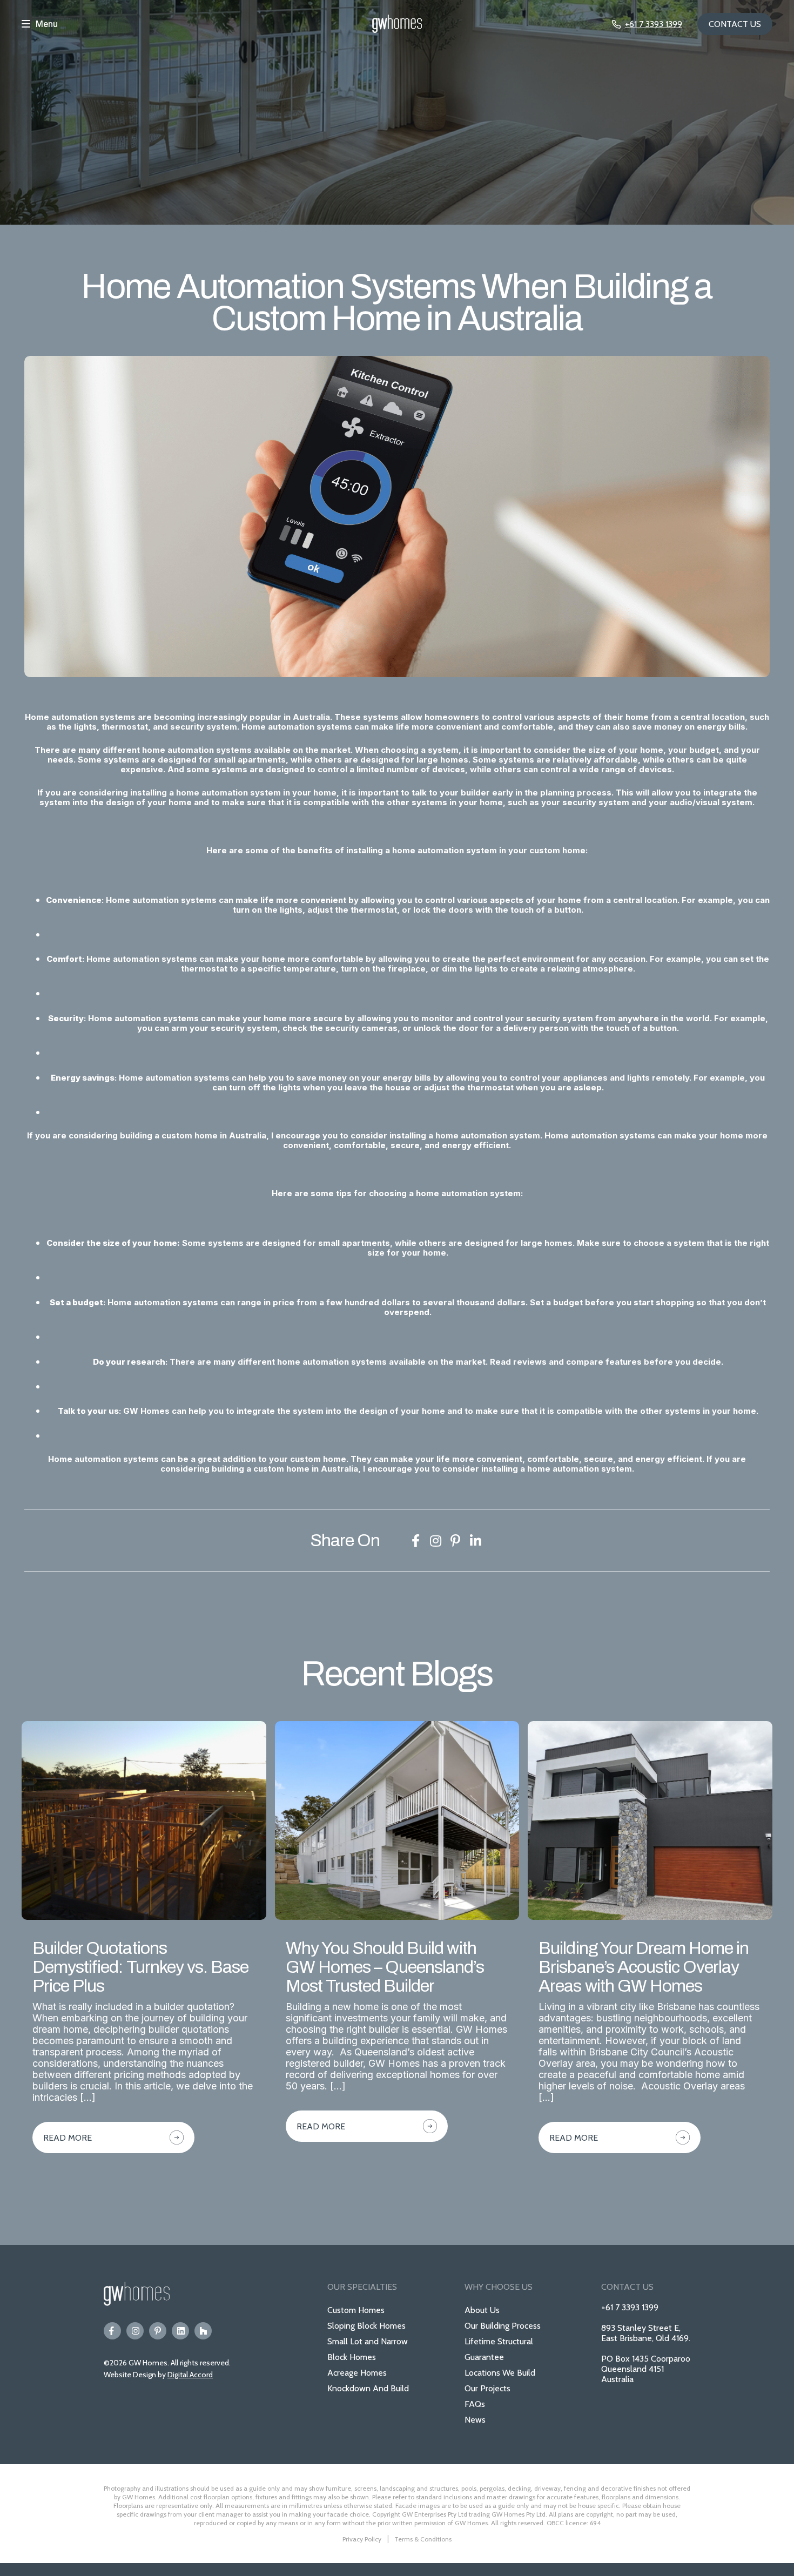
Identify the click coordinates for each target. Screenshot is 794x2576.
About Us (482, 2310)
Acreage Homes (357, 2373)
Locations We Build (500, 2373)
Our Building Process (503, 2326)
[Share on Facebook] (415, 1541)
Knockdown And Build (368, 2388)
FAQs (475, 2404)
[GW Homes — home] (397, 24)
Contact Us (735, 24)
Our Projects (487, 2388)
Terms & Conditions (423, 2539)
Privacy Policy (362, 2539)
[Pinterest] (158, 2331)
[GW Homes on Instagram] (435, 1541)
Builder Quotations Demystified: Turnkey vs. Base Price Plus (140, 1967)
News (475, 2420)
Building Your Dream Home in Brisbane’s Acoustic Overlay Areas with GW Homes (644, 1967)
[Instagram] (135, 2331)
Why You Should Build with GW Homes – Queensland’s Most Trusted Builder (385, 1967)
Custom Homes (356, 2310)
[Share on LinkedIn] (475, 1541)
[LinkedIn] (180, 2331)
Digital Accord (190, 2375)
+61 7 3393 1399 (630, 2307)
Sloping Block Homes (366, 2326)
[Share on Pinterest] (455, 1541)
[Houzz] (203, 2331)
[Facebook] (112, 2331)
